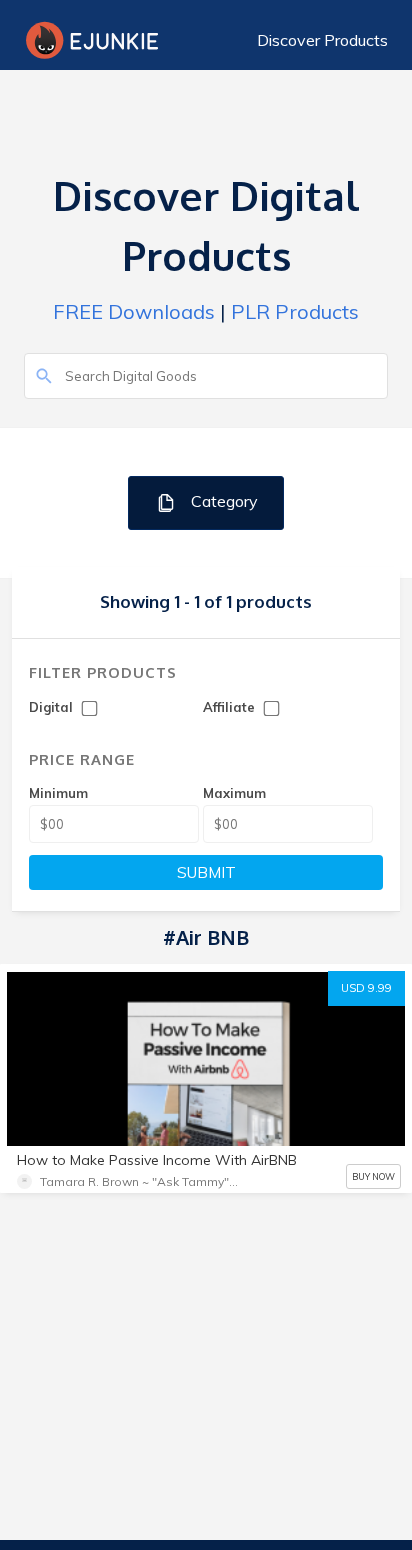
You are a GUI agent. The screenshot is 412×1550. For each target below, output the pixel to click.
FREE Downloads (134, 311)
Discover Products (322, 40)
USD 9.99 (366, 988)
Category (222, 501)
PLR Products (295, 311)
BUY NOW (373, 1176)
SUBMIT (206, 872)
